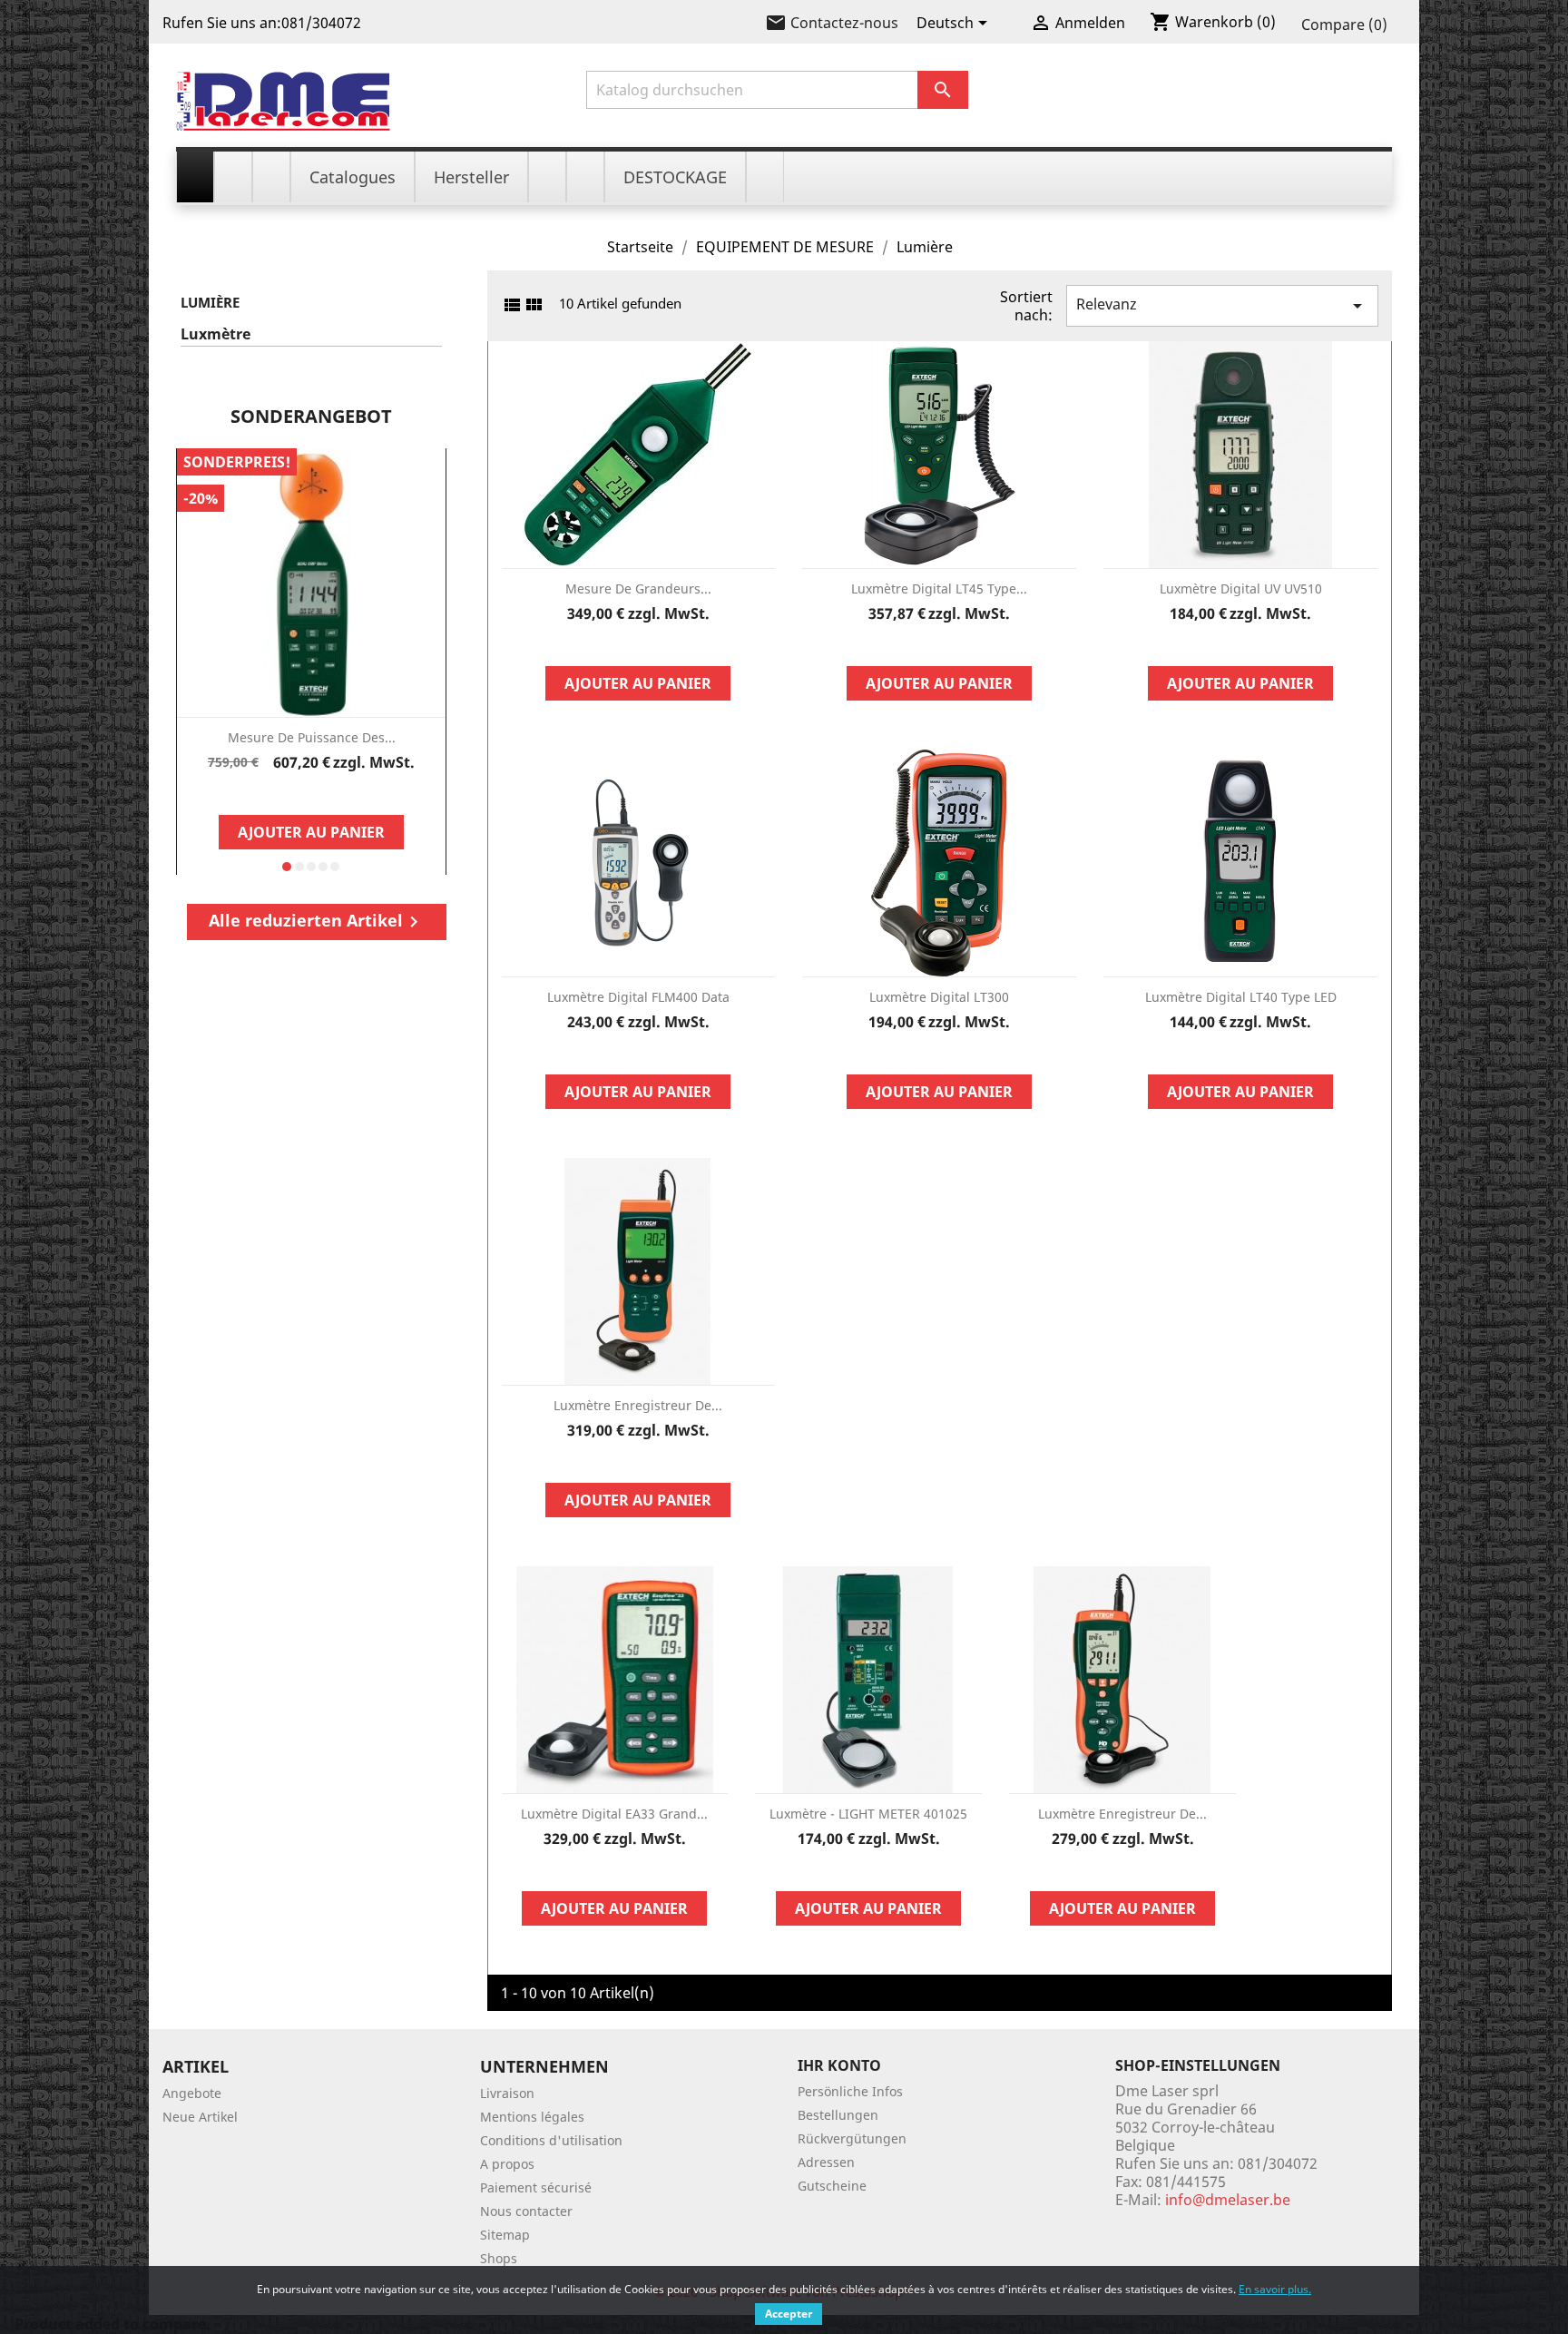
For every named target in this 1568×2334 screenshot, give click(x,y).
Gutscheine (832, 2186)
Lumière (210, 302)
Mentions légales (532, 2117)
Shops (499, 2258)
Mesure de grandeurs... (638, 588)
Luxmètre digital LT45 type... (939, 588)
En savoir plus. (1275, 2289)
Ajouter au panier (311, 832)
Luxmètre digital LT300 (939, 997)
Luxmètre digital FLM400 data (638, 997)
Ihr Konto (839, 2065)
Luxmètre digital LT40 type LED (1241, 997)
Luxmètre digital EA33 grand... (614, 1814)
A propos (507, 2164)
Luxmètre (216, 334)
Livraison (507, 2093)
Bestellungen (838, 2115)
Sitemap (505, 2235)
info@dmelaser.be (1228, 2200)
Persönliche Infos (850, 2091)
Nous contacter (526, 2211)
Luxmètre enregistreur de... (638, 1405)
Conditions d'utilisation (551, 2140)
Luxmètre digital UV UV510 (1241, 588)
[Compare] (311, 793)
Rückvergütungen (852, 2138)
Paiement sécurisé (536, 2187)
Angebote (192, 2093)
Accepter (789, 2314)
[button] (287, 867)
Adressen (826, 2162)
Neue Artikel (200, 2117)
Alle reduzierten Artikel (317, 921)
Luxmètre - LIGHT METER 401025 (868, 1814)
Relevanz (1222, 305)
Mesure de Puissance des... (312, 737)
